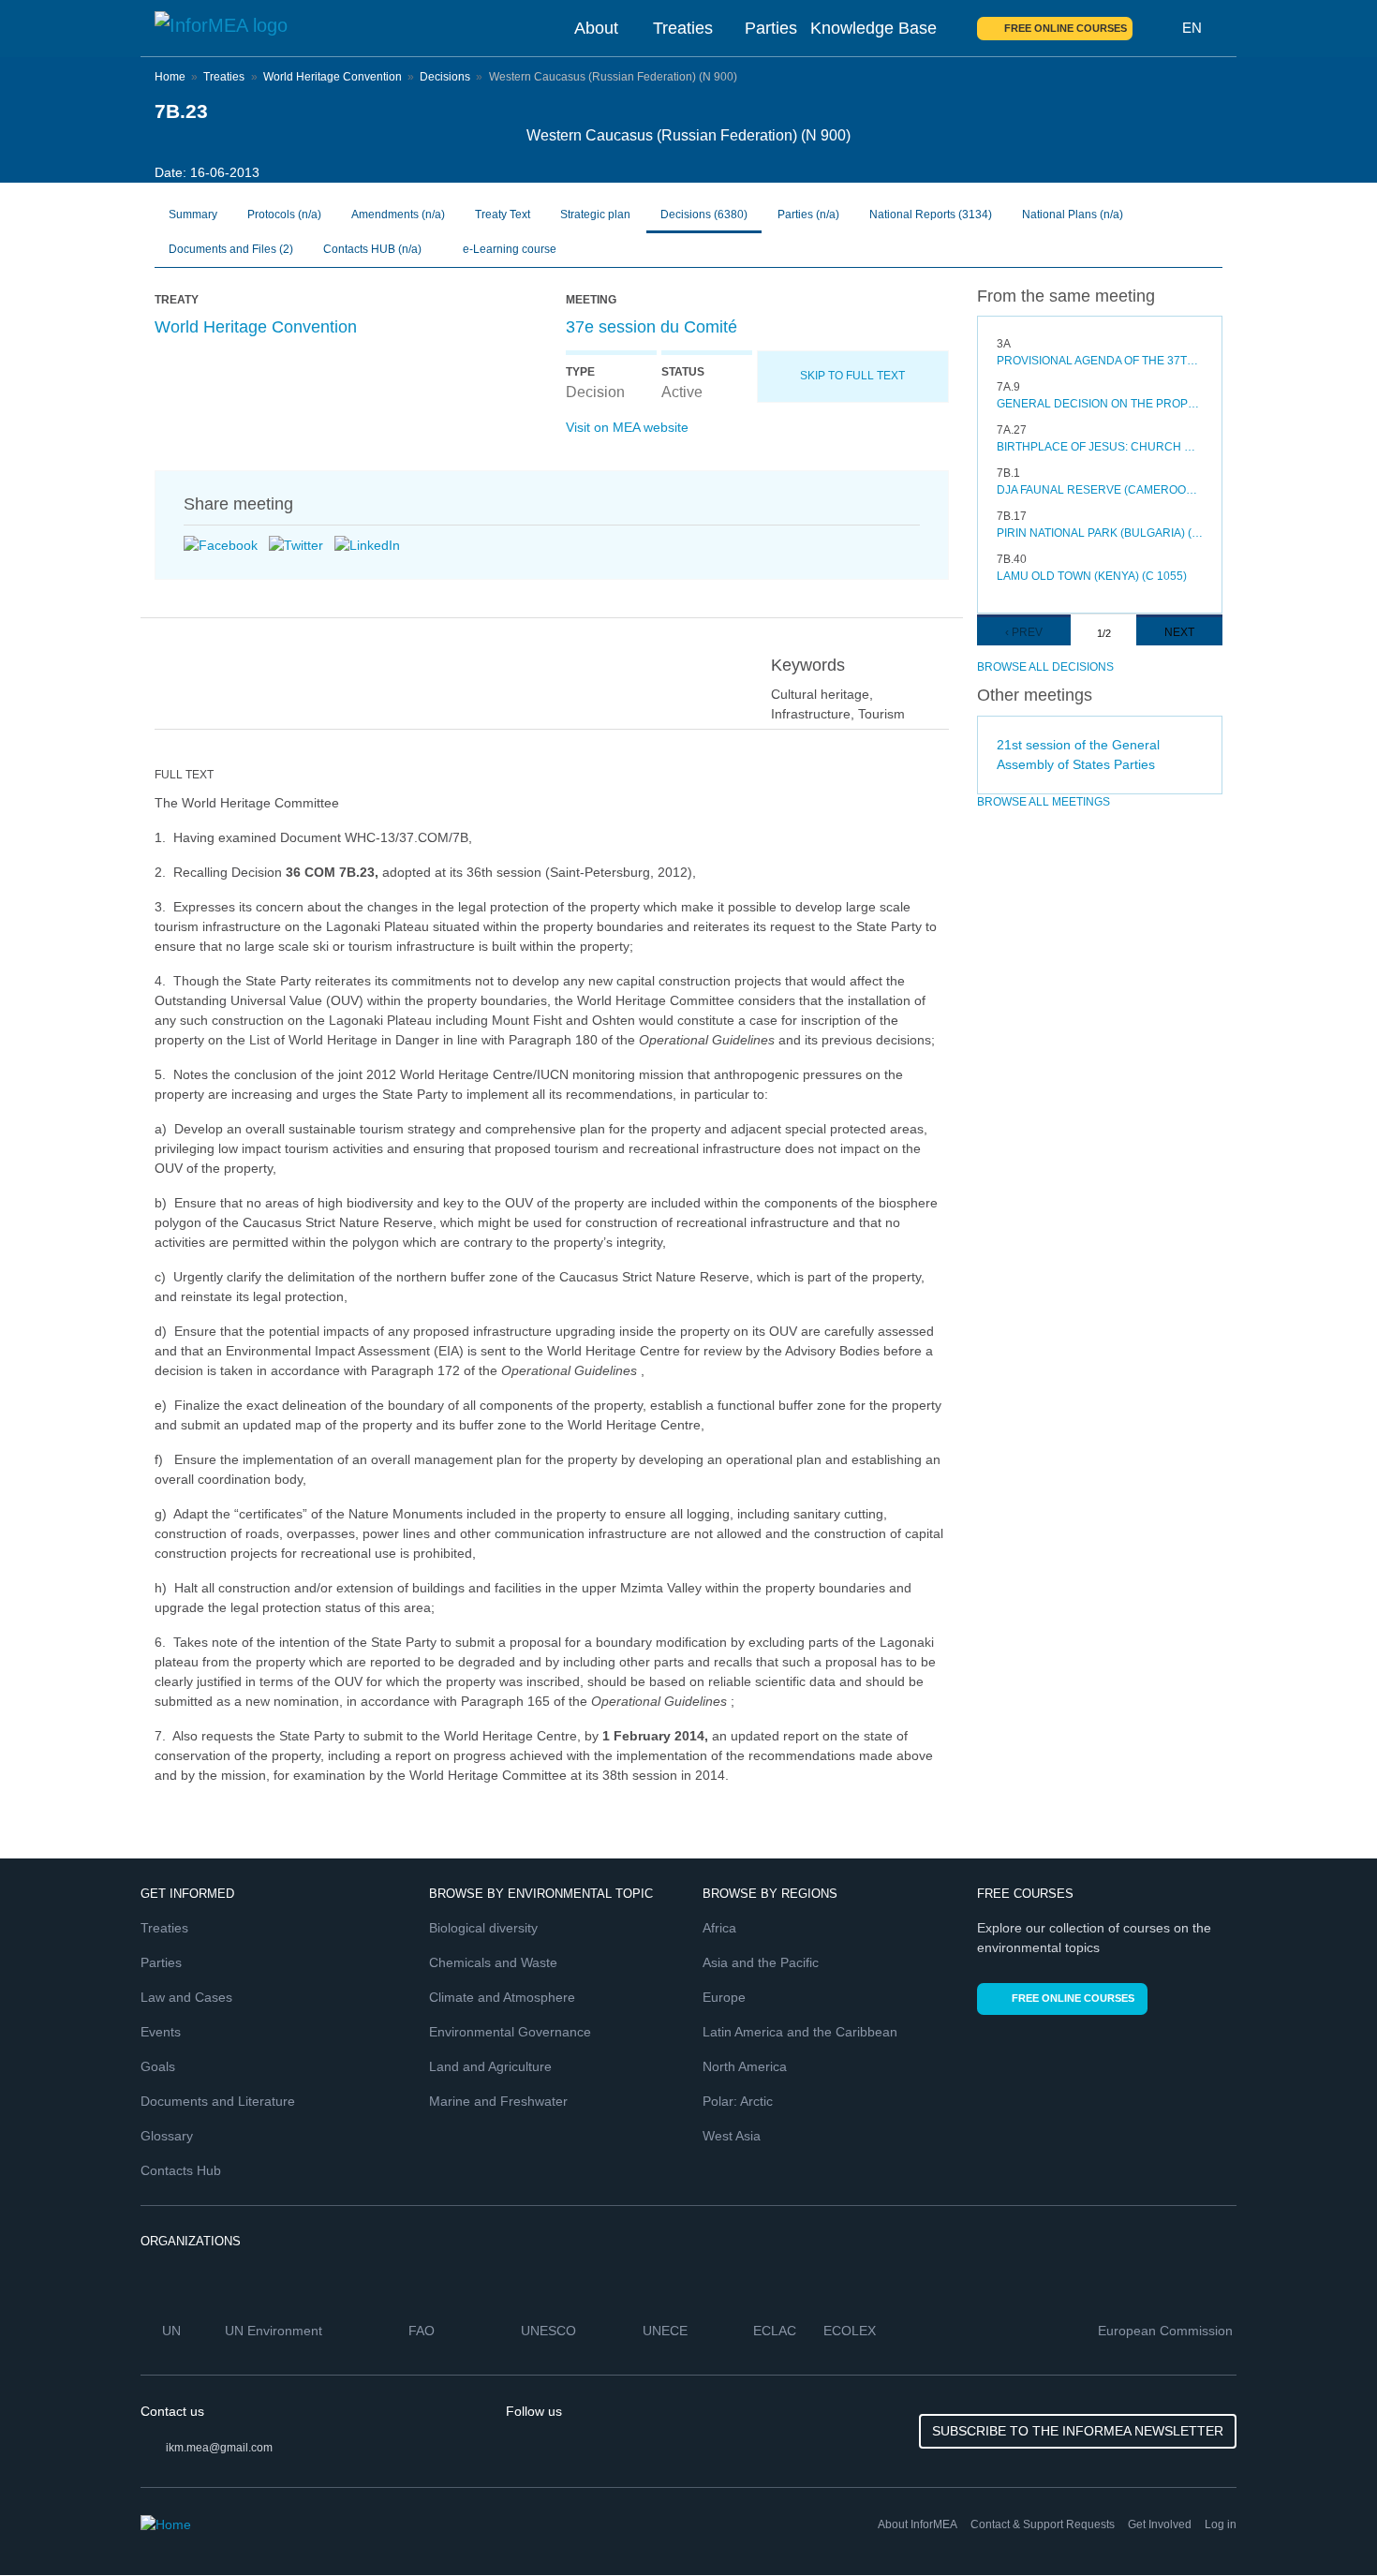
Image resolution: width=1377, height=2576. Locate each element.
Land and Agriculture (490, 2066)
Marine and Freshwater (498, 2101)
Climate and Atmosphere (502, 1997)
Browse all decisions (1045, 667)
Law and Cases (186, 1997)
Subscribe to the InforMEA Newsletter (1078, 2431)
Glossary (167, 2136)
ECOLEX (851, 2331)
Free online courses (1066, 28)
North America (745, 2066)
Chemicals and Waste (493, 1962)
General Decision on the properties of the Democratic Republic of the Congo (1100, 404)
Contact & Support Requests (1043, 2524)
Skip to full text (852, 376)
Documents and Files (231, 249)
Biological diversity (483, 1928)
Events (161, 2032)
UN (173, 2331)
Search (1158, 28)
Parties (771, 28)
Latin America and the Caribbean (800, 2032)
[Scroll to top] (1323, 2522)
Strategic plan (595, 215)
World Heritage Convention (333, 77)
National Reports (931, 215)
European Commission (1167, 2331)
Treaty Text (503, 215)
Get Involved (1160, 2524)
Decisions (445, 77)
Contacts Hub (181, 2170)
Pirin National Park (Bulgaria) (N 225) (1100, 533)
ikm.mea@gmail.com (219, 2448)
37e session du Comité (651, 327)
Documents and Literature (218, 2101)
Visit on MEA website (627, 427)
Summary (193, 215)
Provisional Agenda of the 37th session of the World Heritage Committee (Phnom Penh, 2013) (1100, 361)
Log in (1221, 2524)
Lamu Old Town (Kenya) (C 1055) (1092, 576)
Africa (719, 1928)
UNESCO (550, 2331)
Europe (724, 1997)
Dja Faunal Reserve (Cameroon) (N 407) (1100, 490)
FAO (423, 2331)
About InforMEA (918, 2524)
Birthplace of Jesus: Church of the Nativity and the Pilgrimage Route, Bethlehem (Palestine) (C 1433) (1100, 447)
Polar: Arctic (738, 2101)
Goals (158, 2066)
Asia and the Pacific (761, 1962)
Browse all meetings (1044, 802)
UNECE (667, 2331)
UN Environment (275, 2331)
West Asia (732, 2136)
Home (170, 77)
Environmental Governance (510, 2032)
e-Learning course (508, 249)
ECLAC (777, 2331)
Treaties (683, 28)
